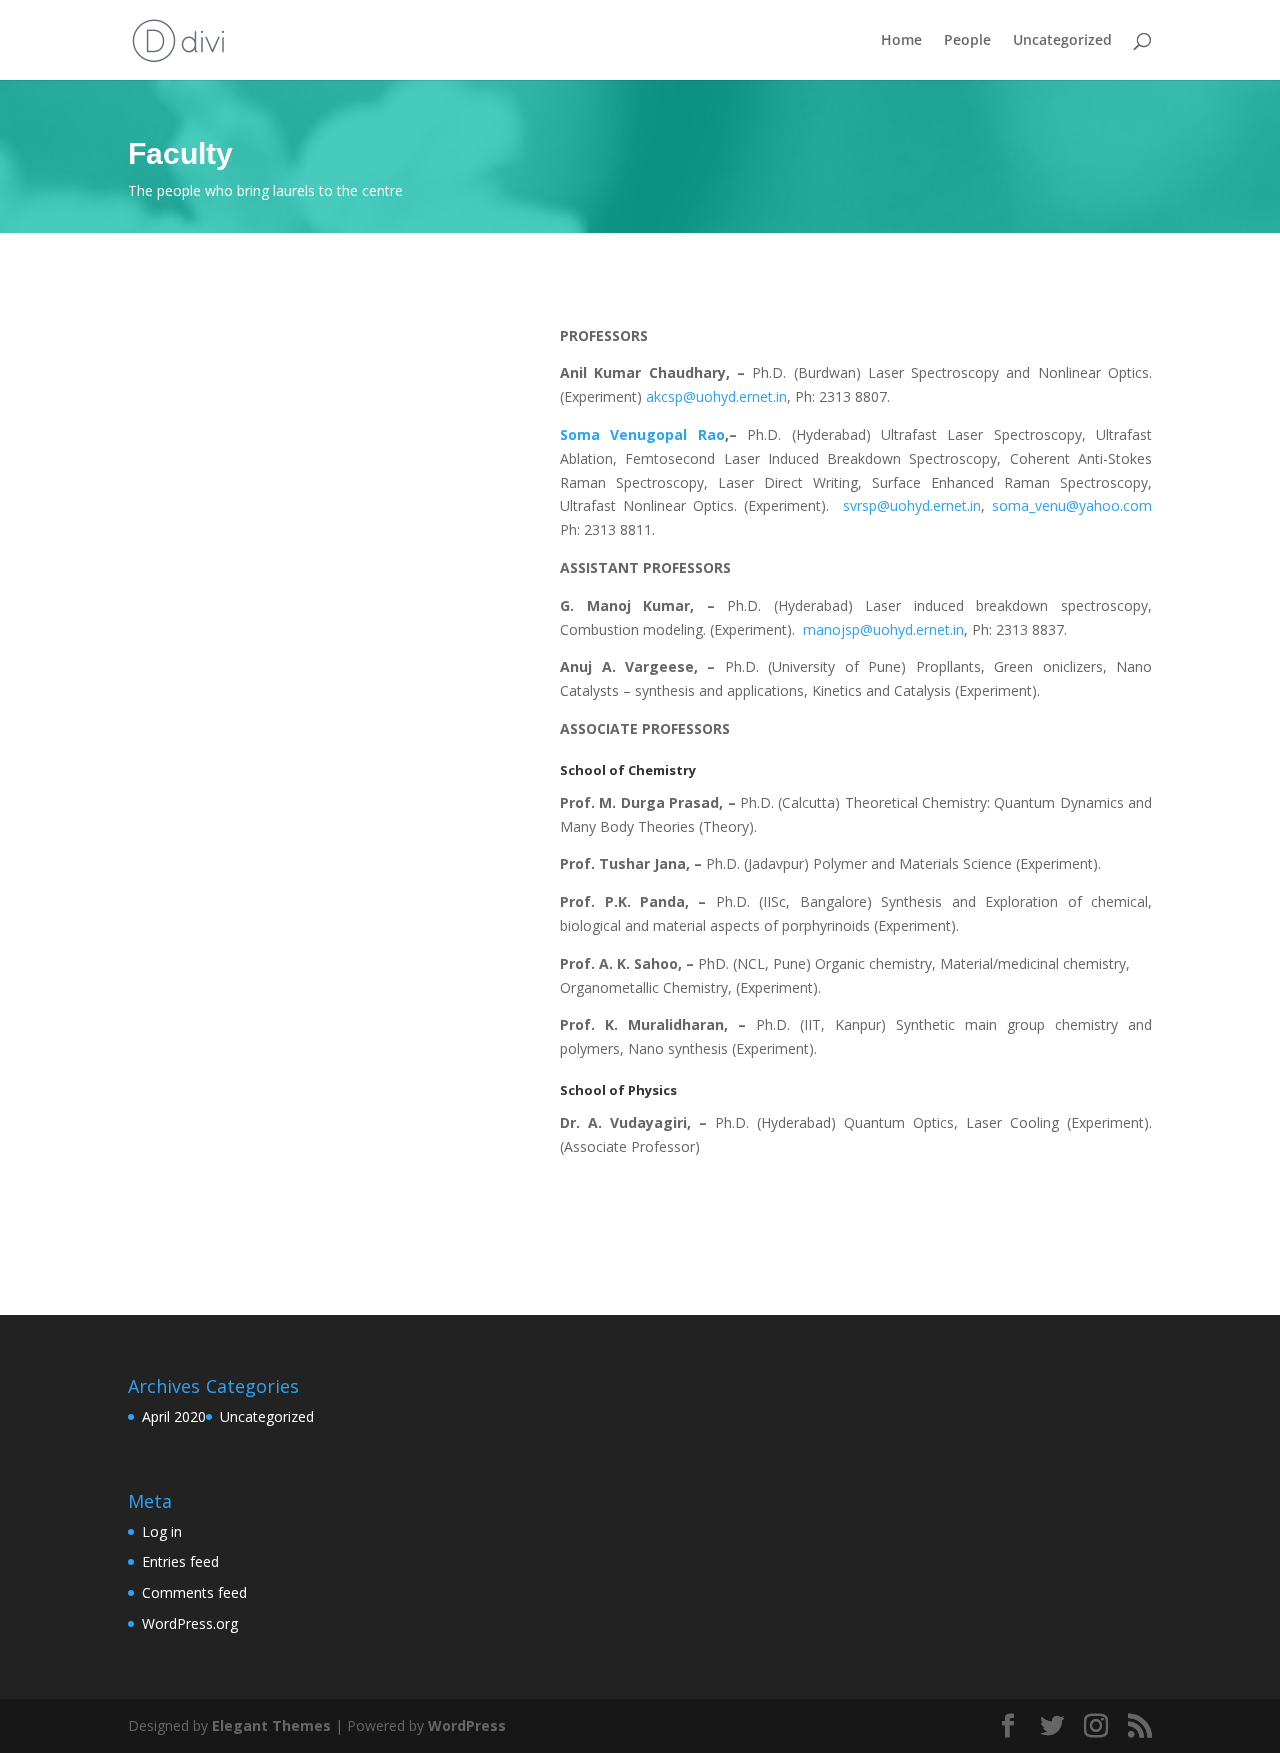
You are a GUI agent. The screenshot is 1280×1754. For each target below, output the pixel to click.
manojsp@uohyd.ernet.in (883, 629)
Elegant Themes (271, 1725)
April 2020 (174, 1416)
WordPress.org (190, 1623)
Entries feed (180, 1561)
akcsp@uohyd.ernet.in (716, 396)
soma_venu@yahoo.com (1072, 505)
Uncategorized (1062, 41)
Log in (162, 1531)
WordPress (467, 1725)
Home (901, 41)
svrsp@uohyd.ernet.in (912, 505)
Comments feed (194, 1592)
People (967, 41)
